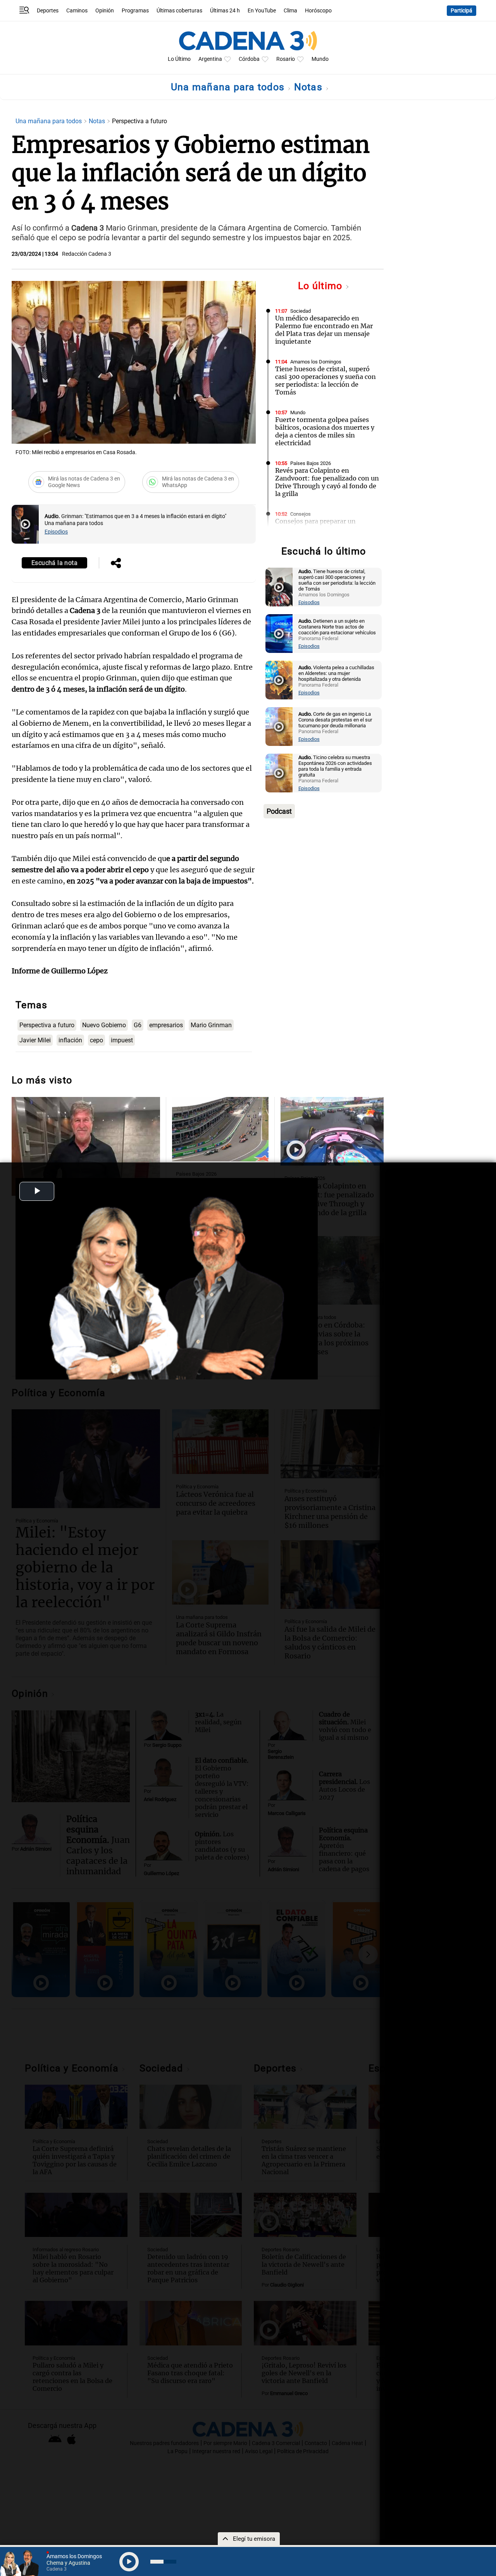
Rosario (286, 59)
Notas (310, 87)
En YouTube (262, 11)
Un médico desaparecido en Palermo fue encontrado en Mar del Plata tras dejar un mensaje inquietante (324, 330)
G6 (138, 1025)
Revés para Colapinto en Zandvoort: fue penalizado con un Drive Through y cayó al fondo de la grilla (327, 482)
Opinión (105, 11)
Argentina (210, 59)
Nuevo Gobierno (104, 1025)
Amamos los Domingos (316, 362)
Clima (290, 11)
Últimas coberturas (179, 11)
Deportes (48, 11)
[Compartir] (116, 564)
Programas (135, 11)
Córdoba (249, 59)
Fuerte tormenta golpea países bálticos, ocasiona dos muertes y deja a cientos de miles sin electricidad (325, 431)
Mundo (320, 59)
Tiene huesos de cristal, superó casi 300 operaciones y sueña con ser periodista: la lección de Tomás (325, 381)
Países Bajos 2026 (311, 463)
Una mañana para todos (229, 87)
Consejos (301, 514)
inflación (70, 1040)
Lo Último (179, 59)
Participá (462, 11)
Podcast (279, 811)
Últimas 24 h (225, 11)
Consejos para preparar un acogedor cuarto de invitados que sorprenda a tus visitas (326, 529)
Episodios (56, 532)
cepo (96, 1040)
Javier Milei (35, 1040)
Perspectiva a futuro (47, 1025)
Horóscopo (318, 11)
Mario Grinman (211, 1025)
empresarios (166, 1025)
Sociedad (301, 311)
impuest (122, 1040)
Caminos (77, 11)
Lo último (322, 286)
